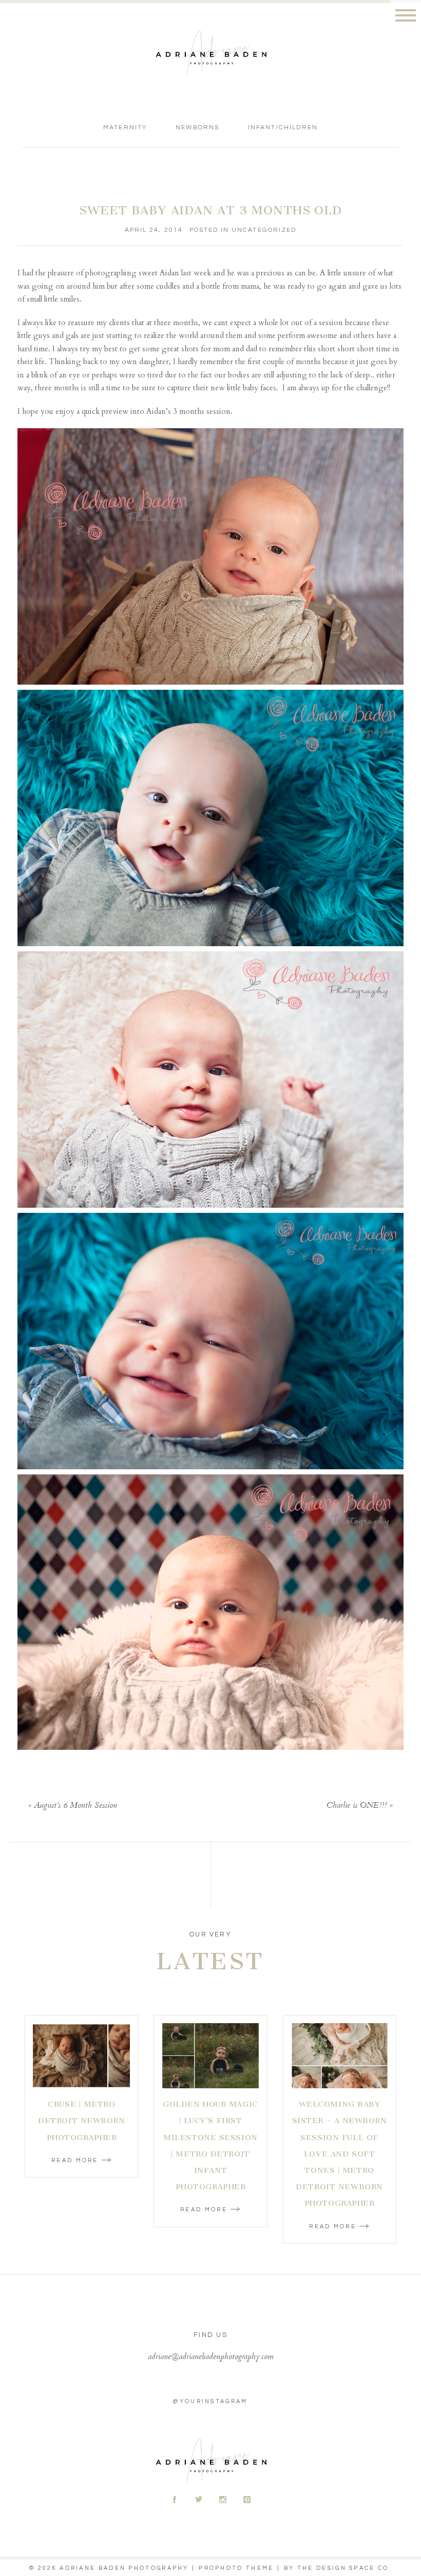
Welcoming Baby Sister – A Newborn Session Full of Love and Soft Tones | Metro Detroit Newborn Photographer (340, 2154)
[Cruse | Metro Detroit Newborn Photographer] (81, 2056)
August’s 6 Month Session (75, 1806)
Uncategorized (264, 230)
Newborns (197, 127)
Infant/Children (283, 127)
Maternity (125, 127)
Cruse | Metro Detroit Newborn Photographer (81, 2121)
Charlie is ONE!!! (357, 1806)
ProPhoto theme (236, 2568)
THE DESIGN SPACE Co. (345, 2568)
